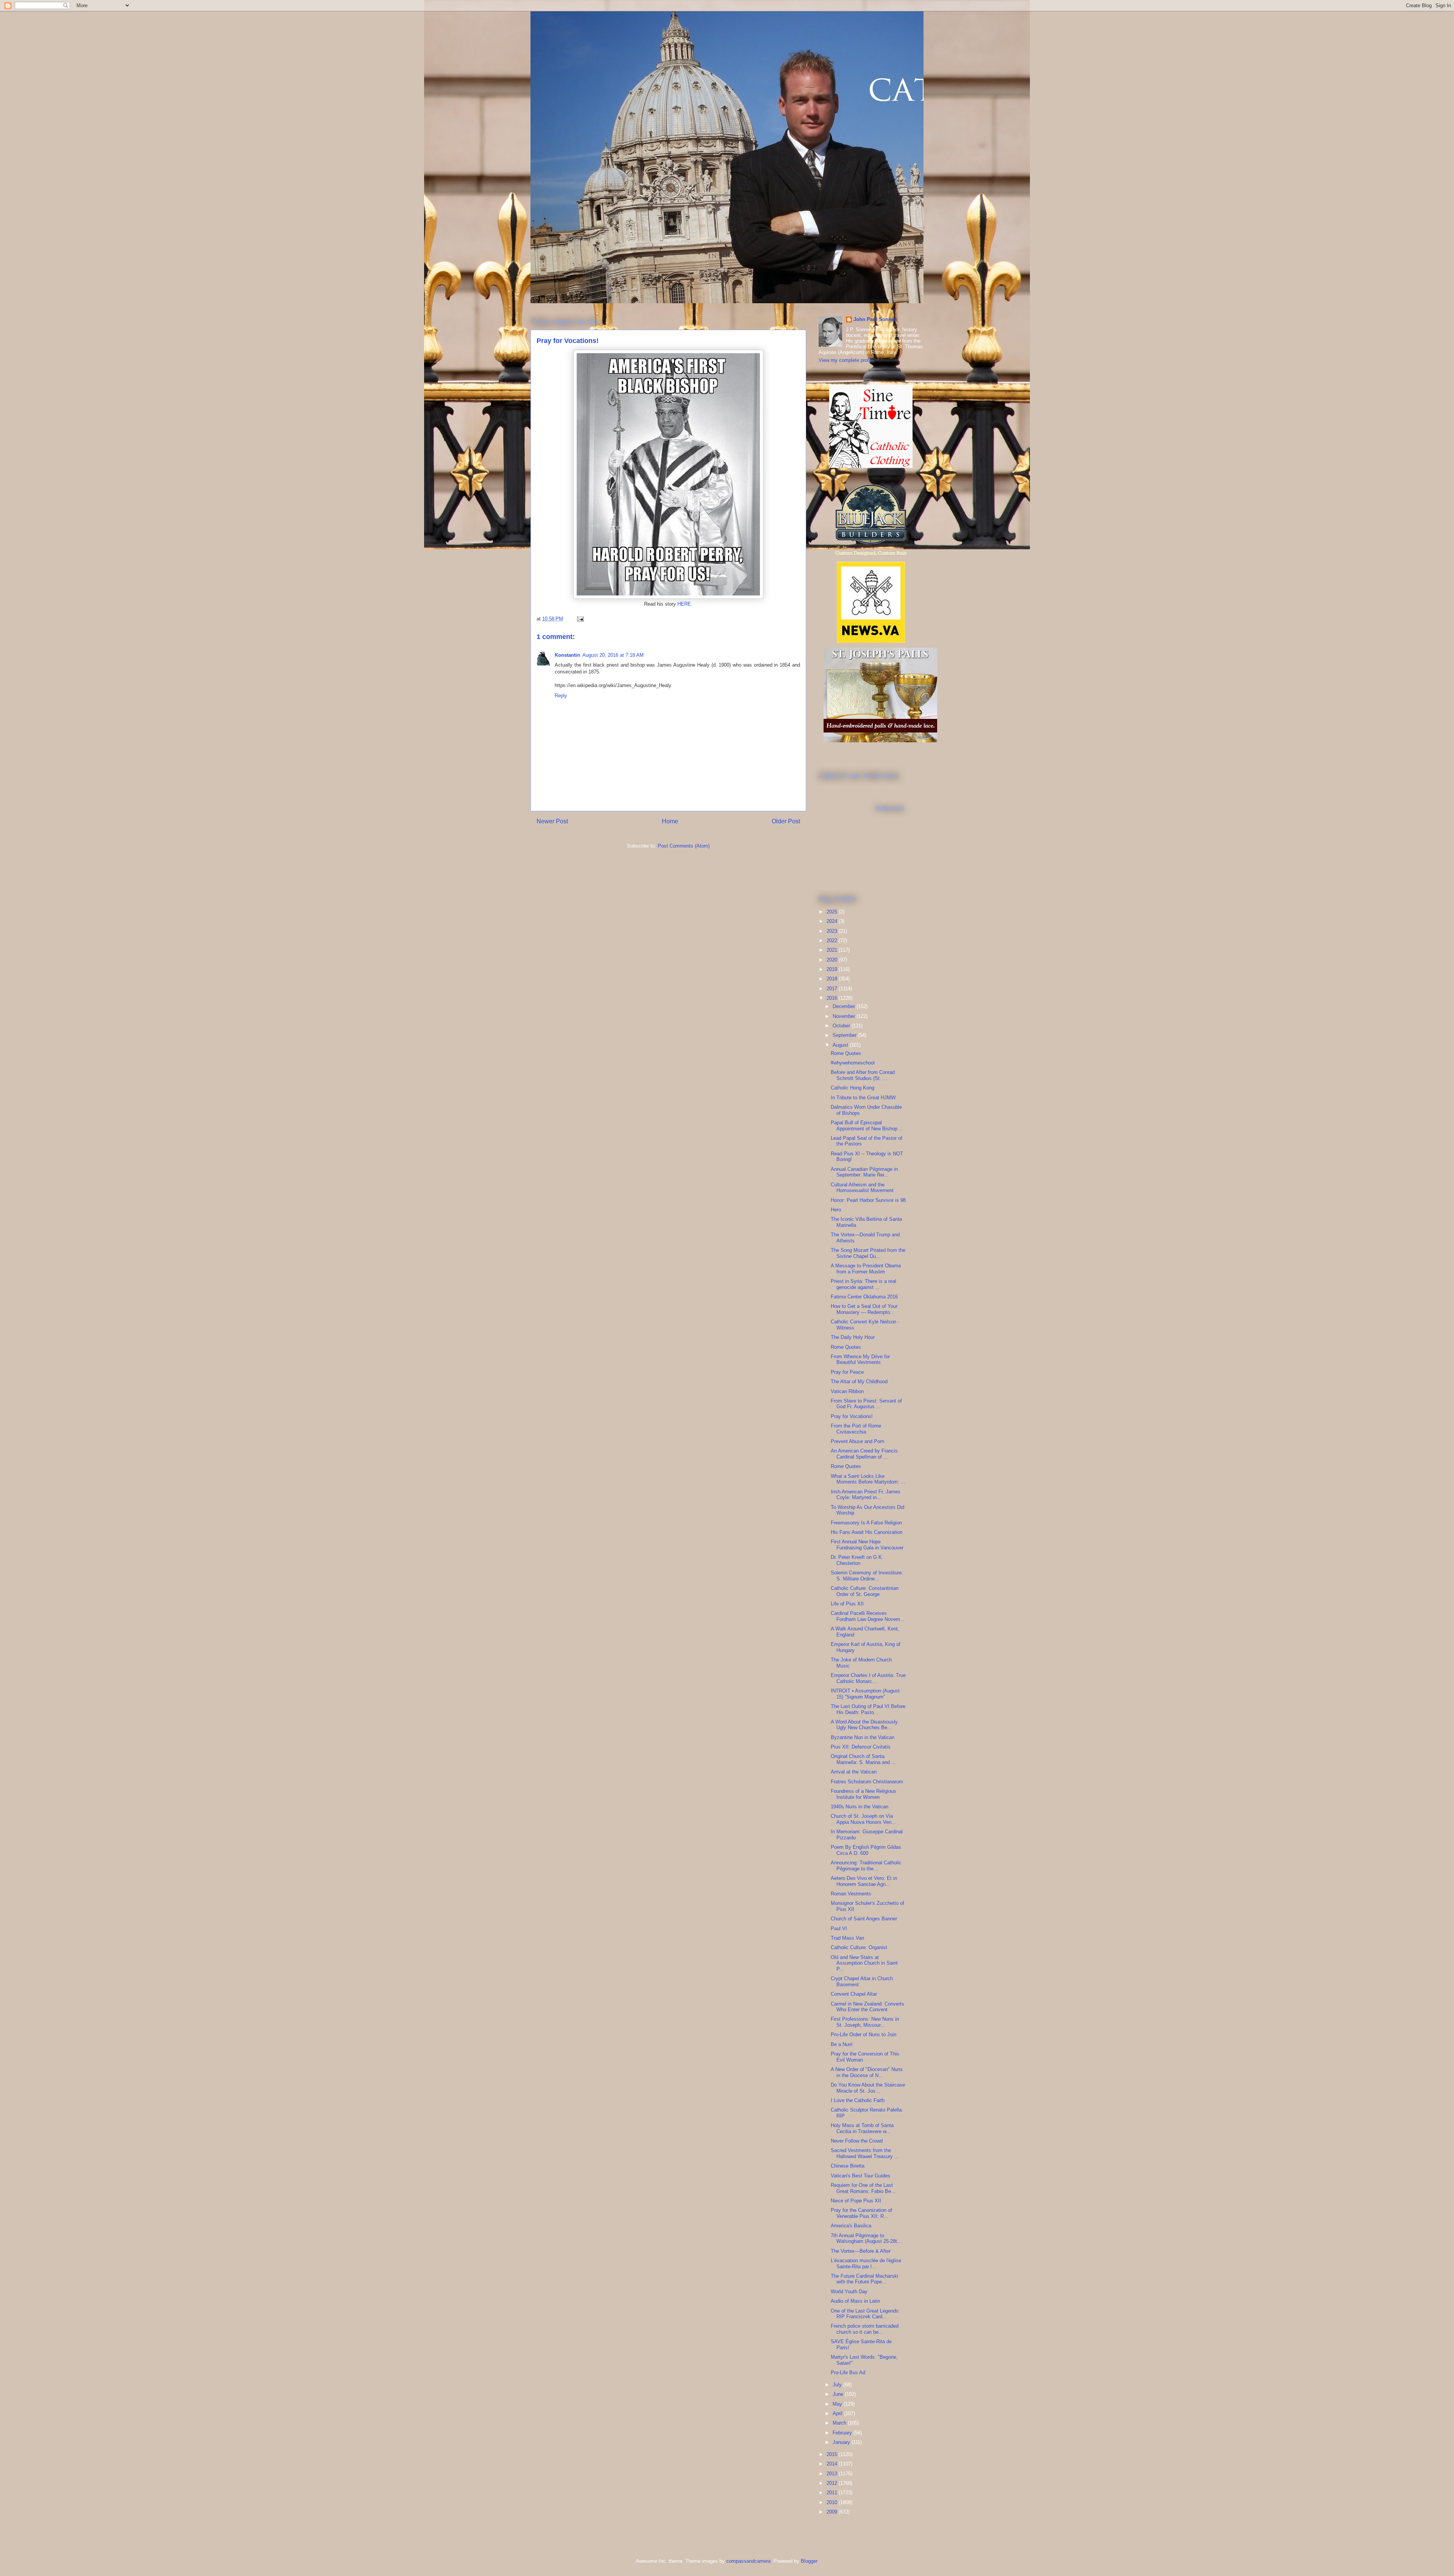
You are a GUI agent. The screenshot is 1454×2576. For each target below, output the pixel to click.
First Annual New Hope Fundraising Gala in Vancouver (867, 1545)
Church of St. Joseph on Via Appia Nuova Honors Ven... (863, 1819)
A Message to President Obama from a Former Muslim (866, 1269)
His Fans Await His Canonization (867, 1532)
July (838, 2385)
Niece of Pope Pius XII (856, 2201)
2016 (833, 998)
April (838, 2413)
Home (670, 821)
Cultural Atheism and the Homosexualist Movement (862, 1188)
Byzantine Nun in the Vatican (863, 1737)
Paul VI (839, 1928)
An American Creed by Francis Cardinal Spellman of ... (864, 1454)
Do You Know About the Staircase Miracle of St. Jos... (868, 2088)
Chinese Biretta (848, 2166)
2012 (833, 2483)
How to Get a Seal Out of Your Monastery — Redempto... (864, 1309)
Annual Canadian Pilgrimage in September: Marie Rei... (864, 1172)
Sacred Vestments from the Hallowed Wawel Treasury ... (865, 2153)
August (841, 1045)
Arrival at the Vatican (854, 1772)
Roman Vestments (851, 1894)
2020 (833, 960)
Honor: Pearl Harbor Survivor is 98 (868, 1200)
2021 (833, 950)
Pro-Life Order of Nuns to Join (864, 2034)
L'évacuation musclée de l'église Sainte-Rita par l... (866, 2264)
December (845, 1006)
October (842, 1026)
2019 (833, 969)
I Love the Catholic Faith (858, 2100)
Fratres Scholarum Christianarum (867, 1782)
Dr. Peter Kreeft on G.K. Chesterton (857, 1560)
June (839, 2394)
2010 (833, 2502)
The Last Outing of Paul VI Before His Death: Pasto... (868, 1709)
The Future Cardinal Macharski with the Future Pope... (864, 2279)
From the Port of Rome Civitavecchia (856, 1429)
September (845, 1035)
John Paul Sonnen (875, 319)
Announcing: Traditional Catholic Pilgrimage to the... (866, 1866)
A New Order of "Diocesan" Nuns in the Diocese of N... (867, 2072)
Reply (561, 696)
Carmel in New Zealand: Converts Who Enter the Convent (867, 2007)
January (842, 2442)
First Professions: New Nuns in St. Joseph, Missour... (865, 2022)
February (843, 2433)
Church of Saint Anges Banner (864, 1919)
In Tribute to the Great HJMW (863, 1098)
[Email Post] (580, 619)
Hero (836, 1210)
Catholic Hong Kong (853, 1088)
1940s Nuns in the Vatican (860, 1807)
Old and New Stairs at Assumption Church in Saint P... (864, 1963)
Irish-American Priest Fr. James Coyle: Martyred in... (866, 1495)
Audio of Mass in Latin (855, 2301)
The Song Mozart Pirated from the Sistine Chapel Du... (868, 1253)
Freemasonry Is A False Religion (866, 1523)
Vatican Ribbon (847, 1391)
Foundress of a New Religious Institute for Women (864, 1794)
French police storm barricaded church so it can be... (865, 2329)
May (838, 2404)
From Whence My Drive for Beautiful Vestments (860, 1360)
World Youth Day (849, 2292)
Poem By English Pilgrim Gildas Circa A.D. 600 (866, 1850)
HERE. (685, 604)
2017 (833, 989)
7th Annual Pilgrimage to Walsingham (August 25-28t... (866, 2239)
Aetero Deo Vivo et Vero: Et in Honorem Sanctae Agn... (864, 1881)
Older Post (786, 821)
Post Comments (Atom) (684, 846)
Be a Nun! (842, 2044)
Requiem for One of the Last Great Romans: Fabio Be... (863, 2188)
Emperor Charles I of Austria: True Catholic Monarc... (868, 1678)
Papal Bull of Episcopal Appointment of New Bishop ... (867, 1126)
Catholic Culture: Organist (859, 1947)
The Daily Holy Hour (853, 1337)
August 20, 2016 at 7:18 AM (613, 655)
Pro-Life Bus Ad (848, 2373)
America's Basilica (851, 2226)
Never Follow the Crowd (857, 2141)
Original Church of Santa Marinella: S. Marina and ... (863, 1759)
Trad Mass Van (847, 1938)
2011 (833, 2493)
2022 (833, 940)
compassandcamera (748, 2561)
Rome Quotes (846, 1053)
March (840, 2423)
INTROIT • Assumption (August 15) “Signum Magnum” (865, 1694)
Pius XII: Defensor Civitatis (861, 1747)
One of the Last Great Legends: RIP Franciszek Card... (865, 2314)
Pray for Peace (847, 1372)
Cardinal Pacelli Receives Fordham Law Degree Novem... (868, 1616)
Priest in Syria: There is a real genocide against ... (864, 1284)
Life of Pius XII (847, 1604)
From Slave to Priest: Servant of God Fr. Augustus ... (866, 1404)
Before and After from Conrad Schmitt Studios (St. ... (863, 1075)
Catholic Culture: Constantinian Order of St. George (865, 1591)
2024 (833, 921)
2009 (833, 2512)
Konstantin (567, 655)
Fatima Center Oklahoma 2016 (864, 1297)
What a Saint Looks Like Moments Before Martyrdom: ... (868, 1479)
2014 (833, 2464)
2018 (833, 979)
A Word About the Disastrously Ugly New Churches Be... (864, 1725)
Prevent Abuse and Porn (857, 1441)
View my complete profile (846, 360)
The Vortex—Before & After (861, 2251)
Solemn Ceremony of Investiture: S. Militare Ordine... (867, 1576)
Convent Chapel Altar (854, 1994)
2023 (833, 931)
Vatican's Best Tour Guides (860, 2176)
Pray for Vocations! (852, 1416)
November (845, 1016)
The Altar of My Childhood (859, 1382)
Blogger (809, 2561)
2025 (833, 912)
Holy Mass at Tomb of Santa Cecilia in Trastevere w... (862, 2128)
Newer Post (552, 821)
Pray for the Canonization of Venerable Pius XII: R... (861, 2213)
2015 (833, 2454)
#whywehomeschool (853, 1063)
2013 (833, 2474)
